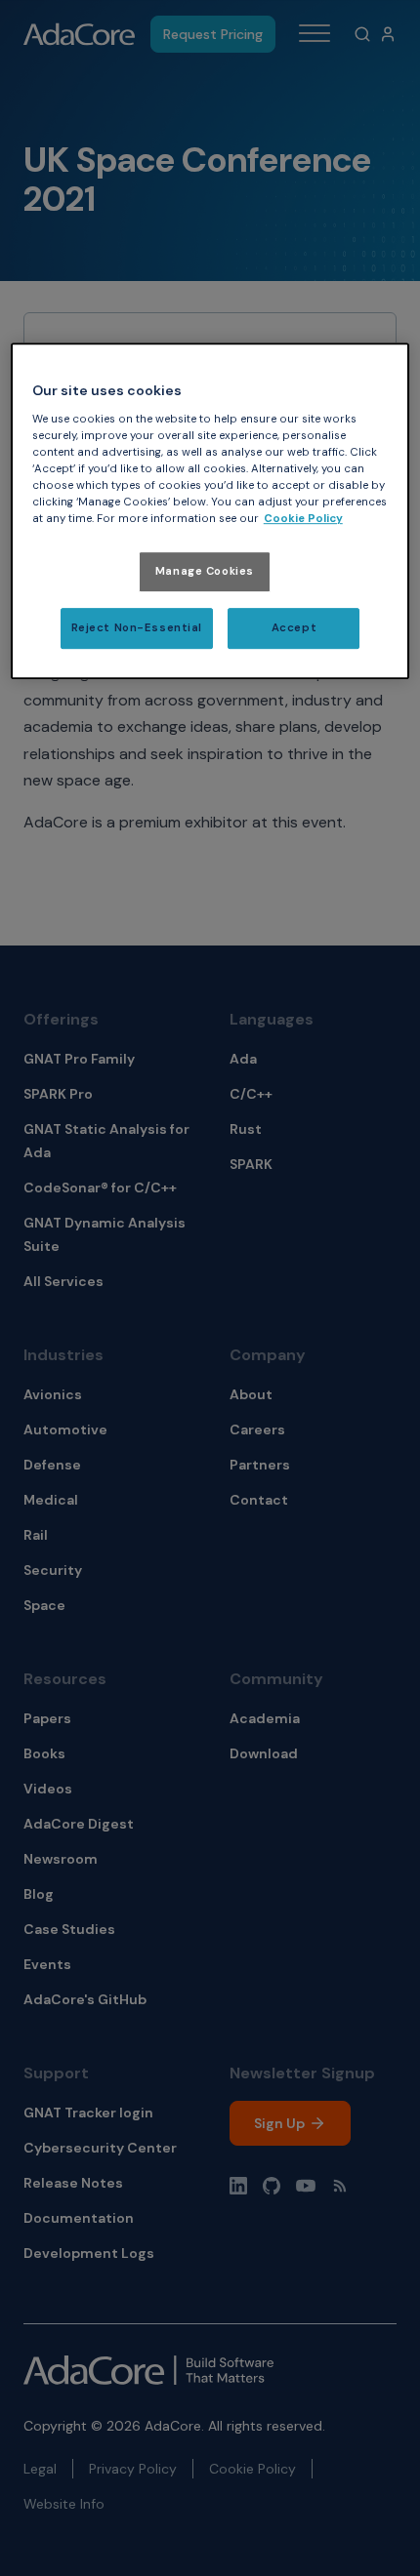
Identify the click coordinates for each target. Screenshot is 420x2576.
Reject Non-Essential (137, 628)
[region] (210, 511)
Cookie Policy (303, 519)
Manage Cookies (205, 571)
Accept (294, 628)
